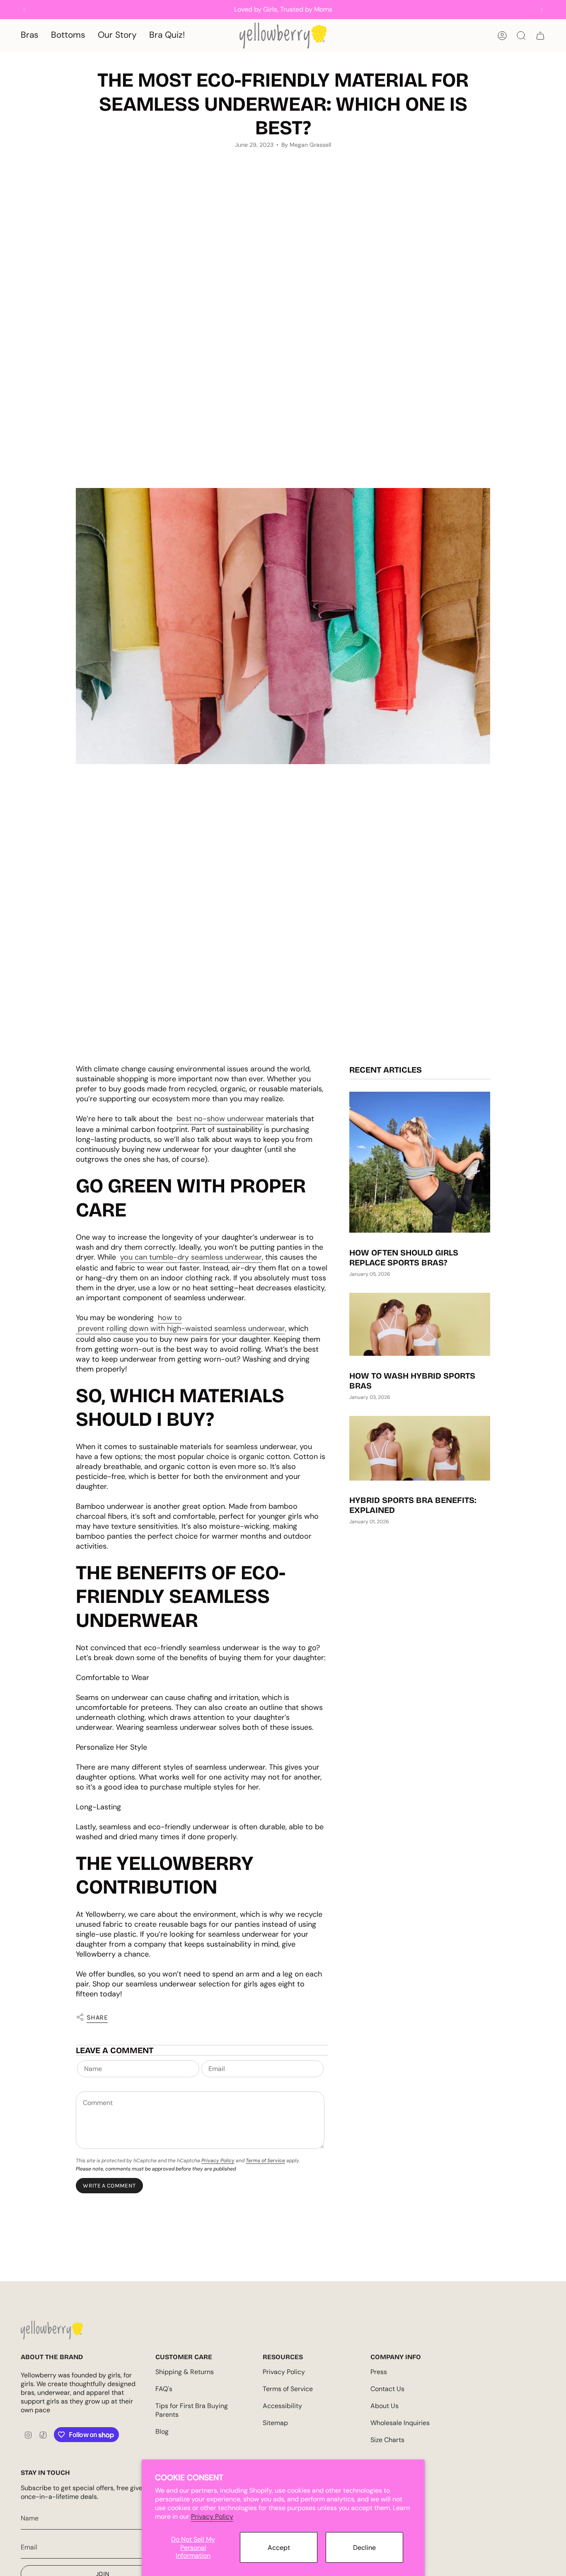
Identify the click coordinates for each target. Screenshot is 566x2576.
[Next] (542, 10)
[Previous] (24, 10)
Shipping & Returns (185, 2372)
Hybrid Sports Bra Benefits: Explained (413, 1505)
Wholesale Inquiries (400, 2423)
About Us (385, 2406)
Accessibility (282, 2406)
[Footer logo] (52, 2330)
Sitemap (275, 2423)
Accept (279, 2548)
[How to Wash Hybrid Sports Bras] (420, 1324)
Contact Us (387, 2389)
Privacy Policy (212, 2517)
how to (170, 1318)
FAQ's (164, 2389)
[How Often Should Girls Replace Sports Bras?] (420, 1162)
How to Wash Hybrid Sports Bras (412, 1381)
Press (379, 2372)
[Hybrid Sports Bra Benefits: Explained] (420, 1448)
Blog (162, 2432)
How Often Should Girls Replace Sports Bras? (404, 1258)
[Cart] (540, 36)
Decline (364, 2548)
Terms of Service (265, 2161)
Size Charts (387, 2440)
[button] (30, 35)
